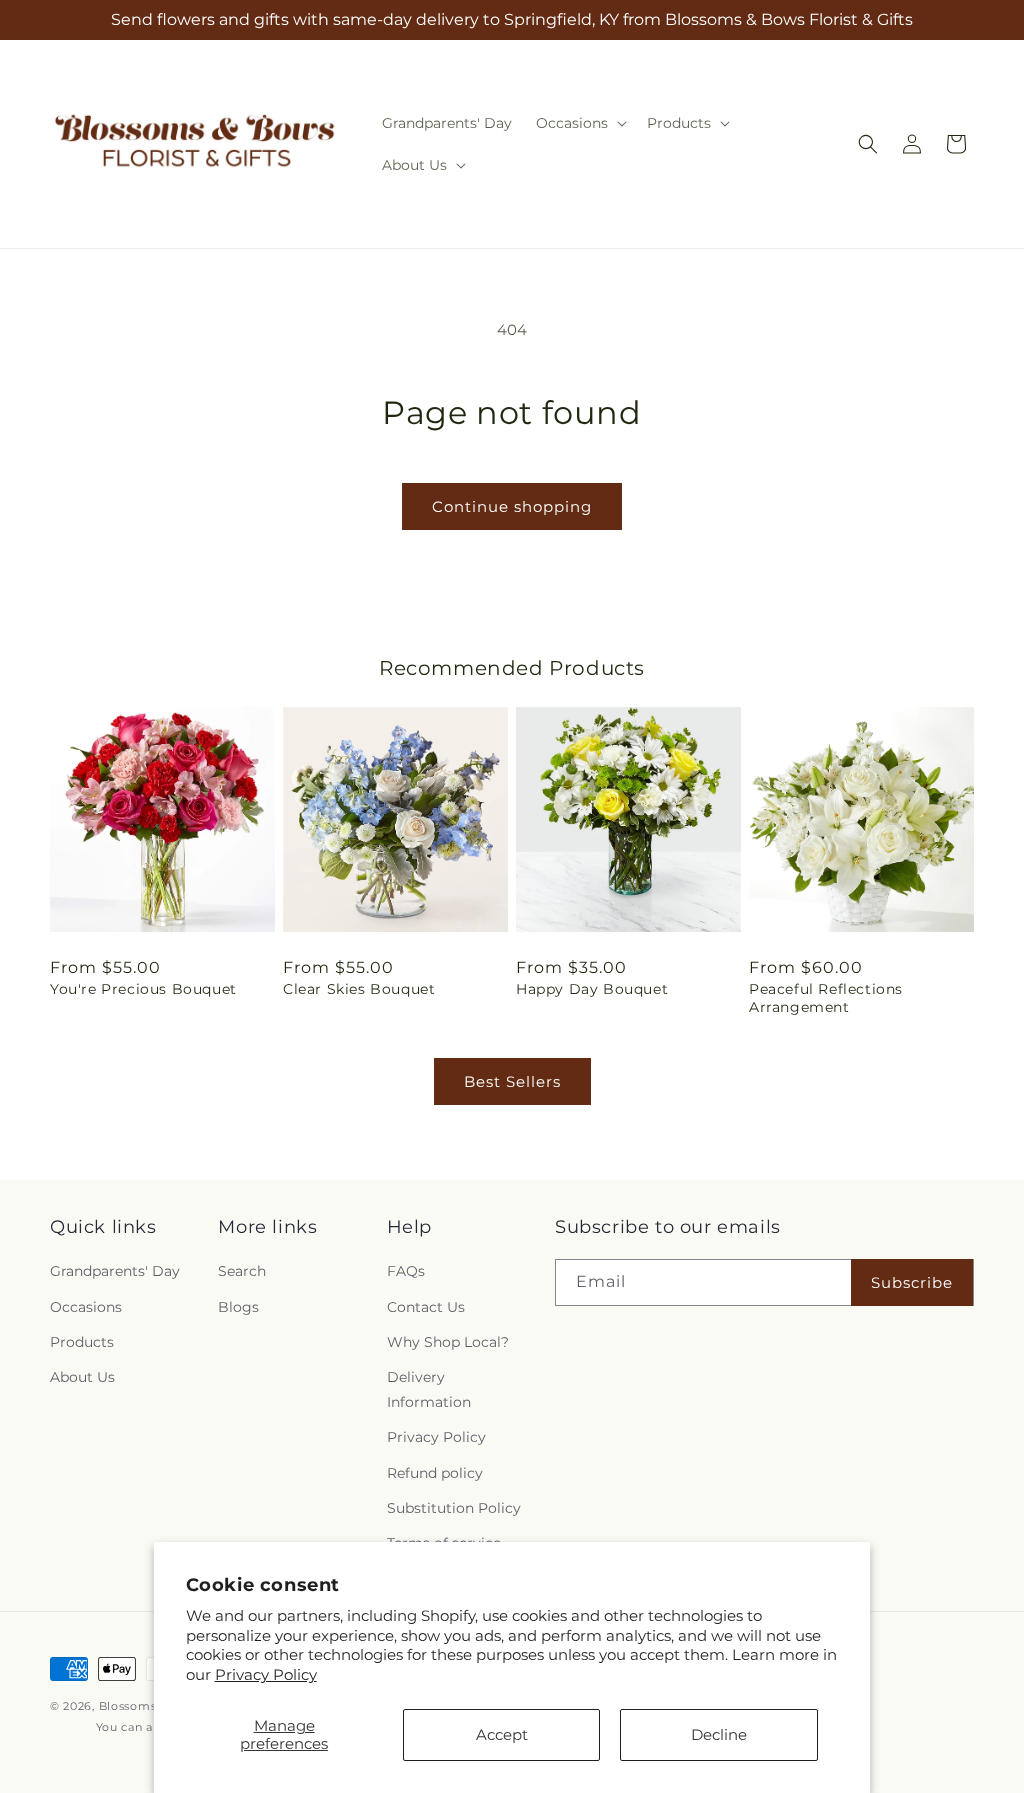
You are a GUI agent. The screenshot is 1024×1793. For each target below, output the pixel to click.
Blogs (238, 1307)
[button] (579, 123)
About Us (82, 1377)
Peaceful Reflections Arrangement (826, 998)
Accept (502, 1734)
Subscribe (912, 1282)
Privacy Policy (266, 1674)
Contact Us (426, 1307)
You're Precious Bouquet (143, 989)
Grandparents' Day (115, 1271)
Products (82, 1342)
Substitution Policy (454, 1508)
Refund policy (435, 1473)
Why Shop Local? (448, 1342)
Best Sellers (512, 1081)
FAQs (406, 1271)
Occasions (86, 1307)
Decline (719, 1734)
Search (242, 1271)
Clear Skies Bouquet (359, 989)
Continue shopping (512, 506)
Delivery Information (429, 1389)
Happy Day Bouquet (592, 989)
